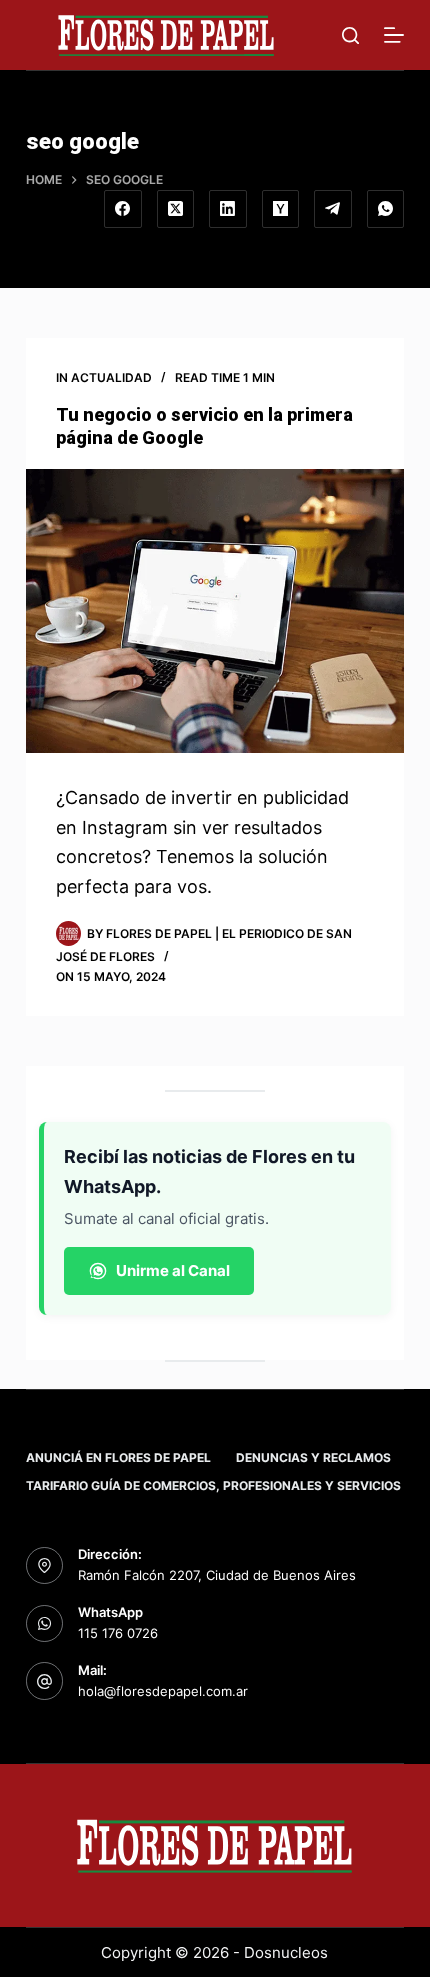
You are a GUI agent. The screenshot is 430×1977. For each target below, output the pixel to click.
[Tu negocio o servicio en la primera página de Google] (215, 611)
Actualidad (111, 377)
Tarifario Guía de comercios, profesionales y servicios (213, 1485)
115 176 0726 (118, 1633)
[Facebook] (123, 209)
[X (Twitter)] (176, 209)
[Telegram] (333, 209)
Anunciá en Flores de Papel (118, 1457)
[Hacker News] (281, 209)
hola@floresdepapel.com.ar (163, 1691)
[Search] (350, 35)
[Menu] (394, 35)
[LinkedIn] (228, 209)
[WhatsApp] (386, 209)
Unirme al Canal (173, 1270)
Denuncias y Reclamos (313, 1457)
